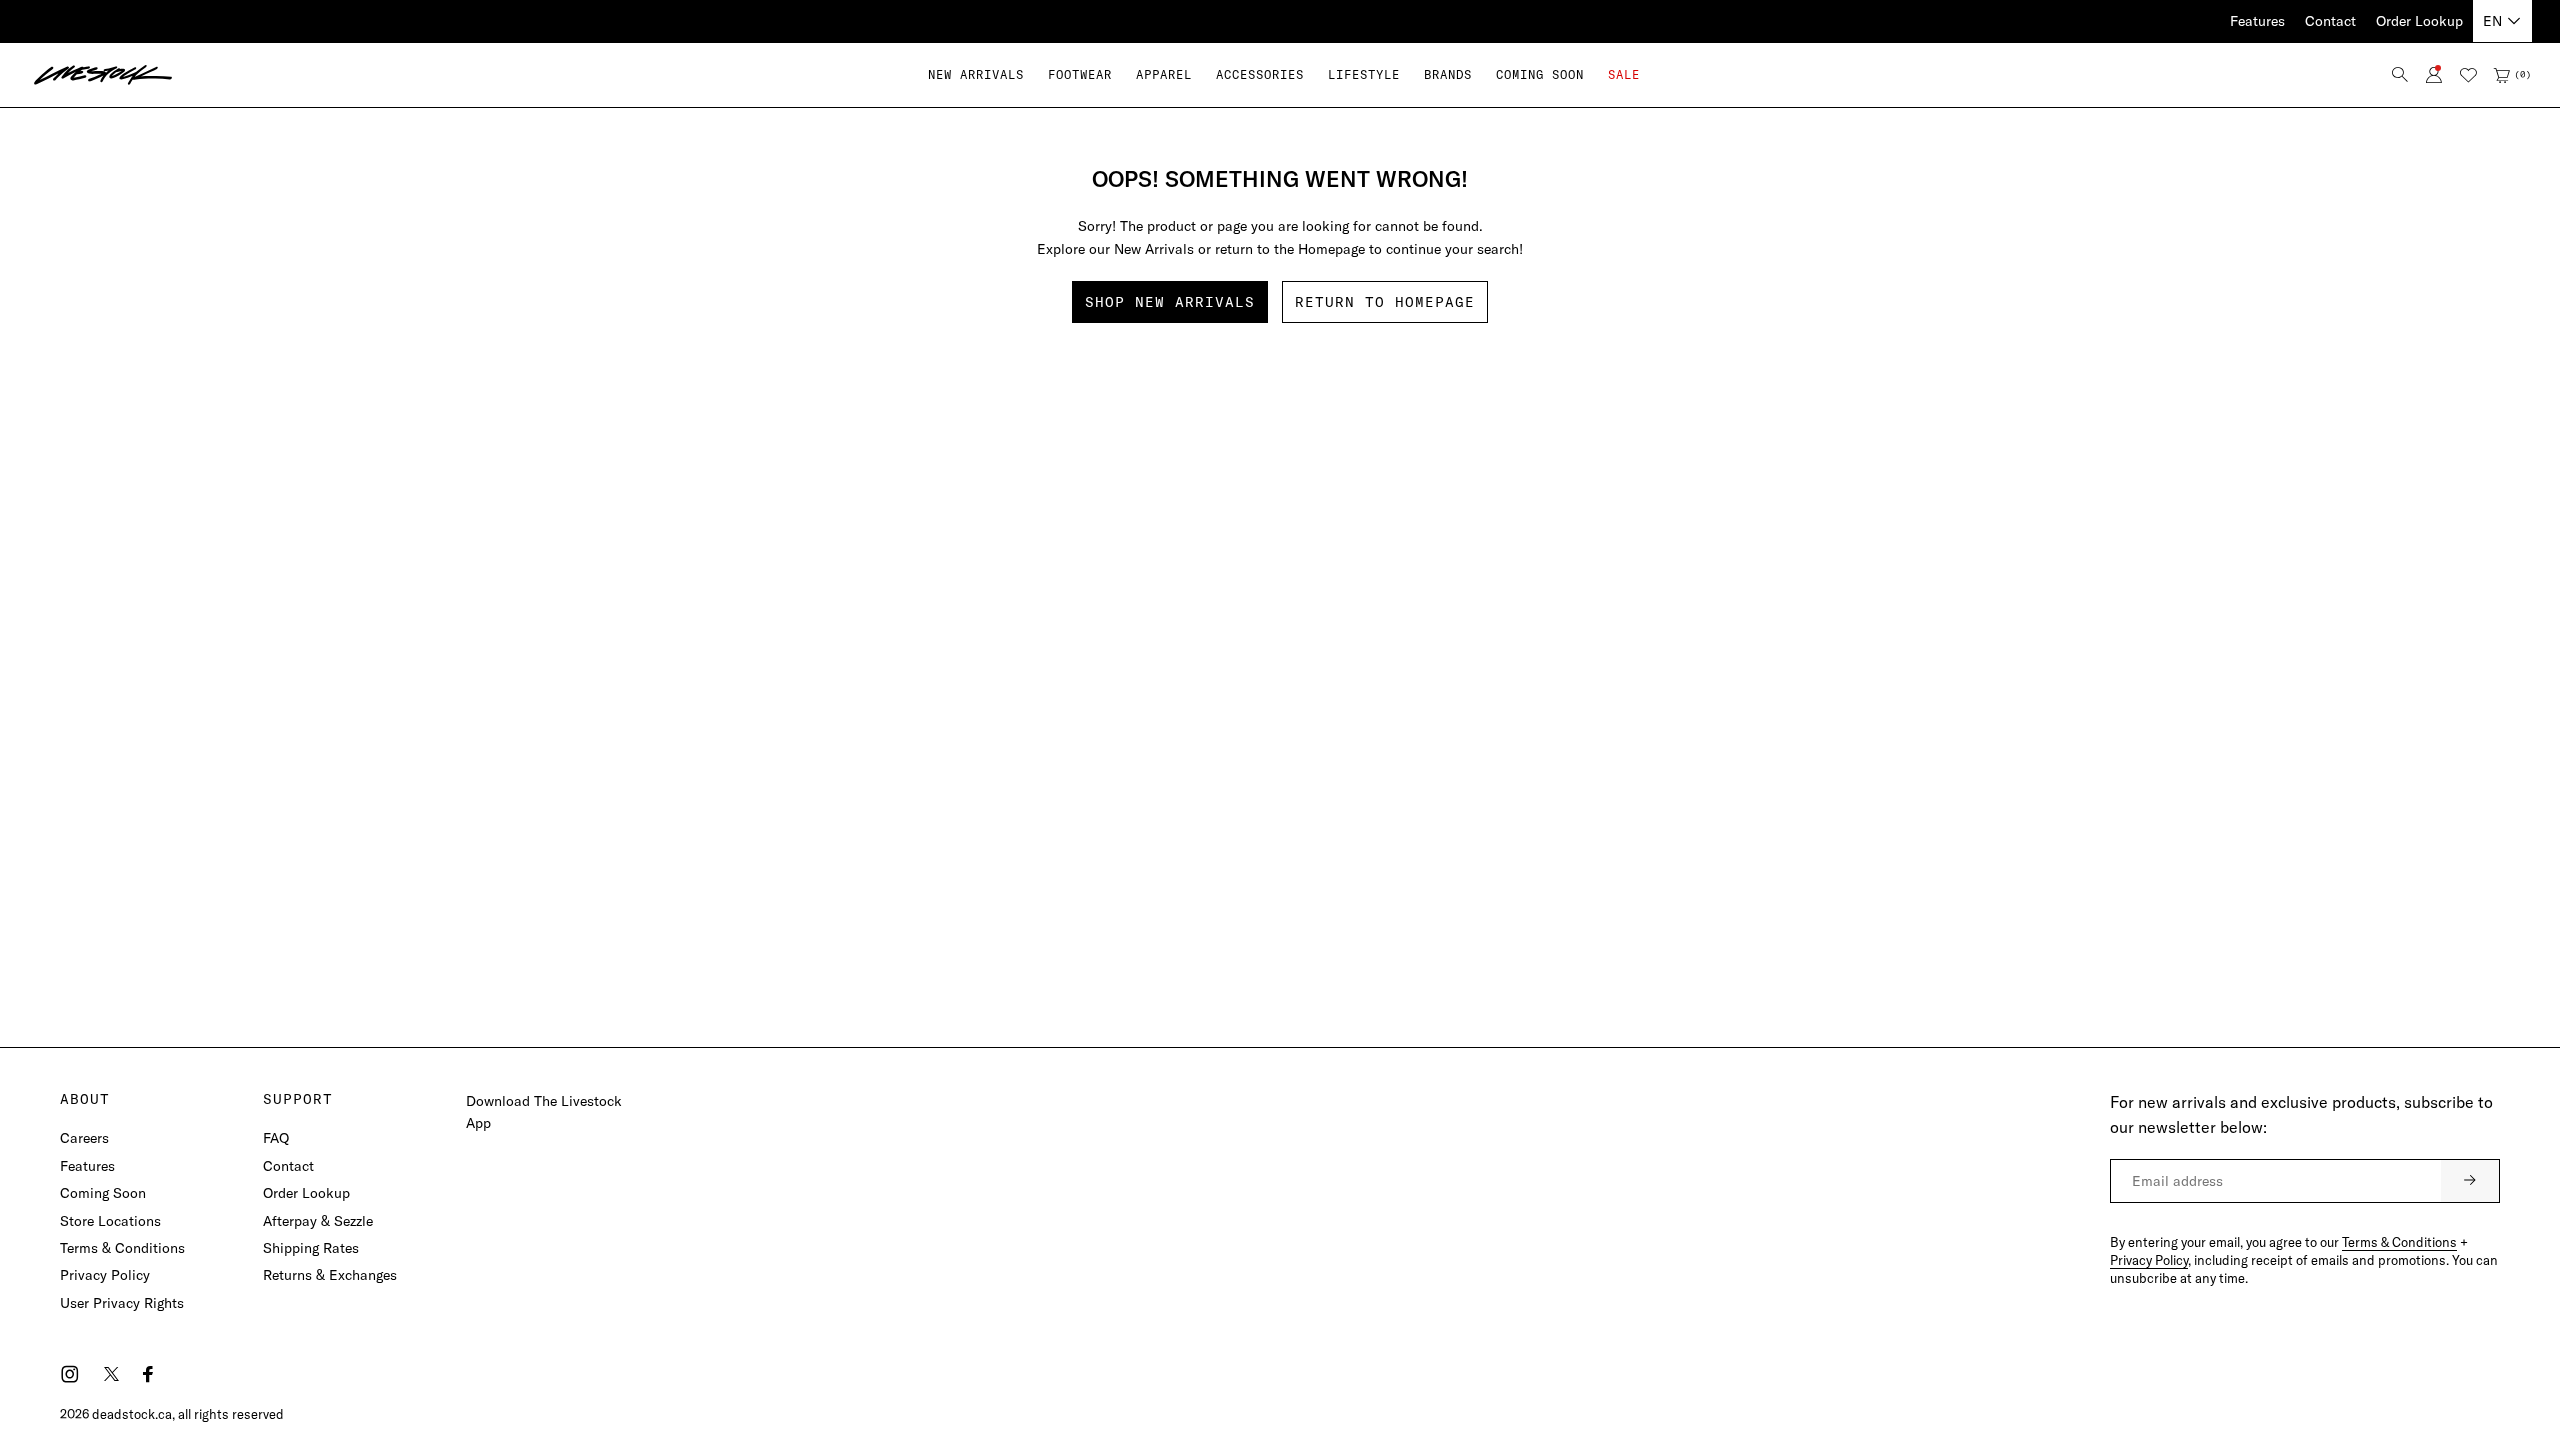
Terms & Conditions (122, 1248)
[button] (1080, 74)
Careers (84, 1138)
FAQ (276, 1138)
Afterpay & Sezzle (318, 1221)
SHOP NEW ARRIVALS (1170, 302)
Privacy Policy (105, 1275)
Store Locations (110, 1221)
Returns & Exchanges (330, 1275)
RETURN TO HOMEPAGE (1385, 302)
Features (2257, 21)
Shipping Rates (311, 1248)
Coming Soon (103, 1193)
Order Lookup (2419, 21)
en (2492, 21)
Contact (2330, 21)
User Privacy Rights (122, 1303)
